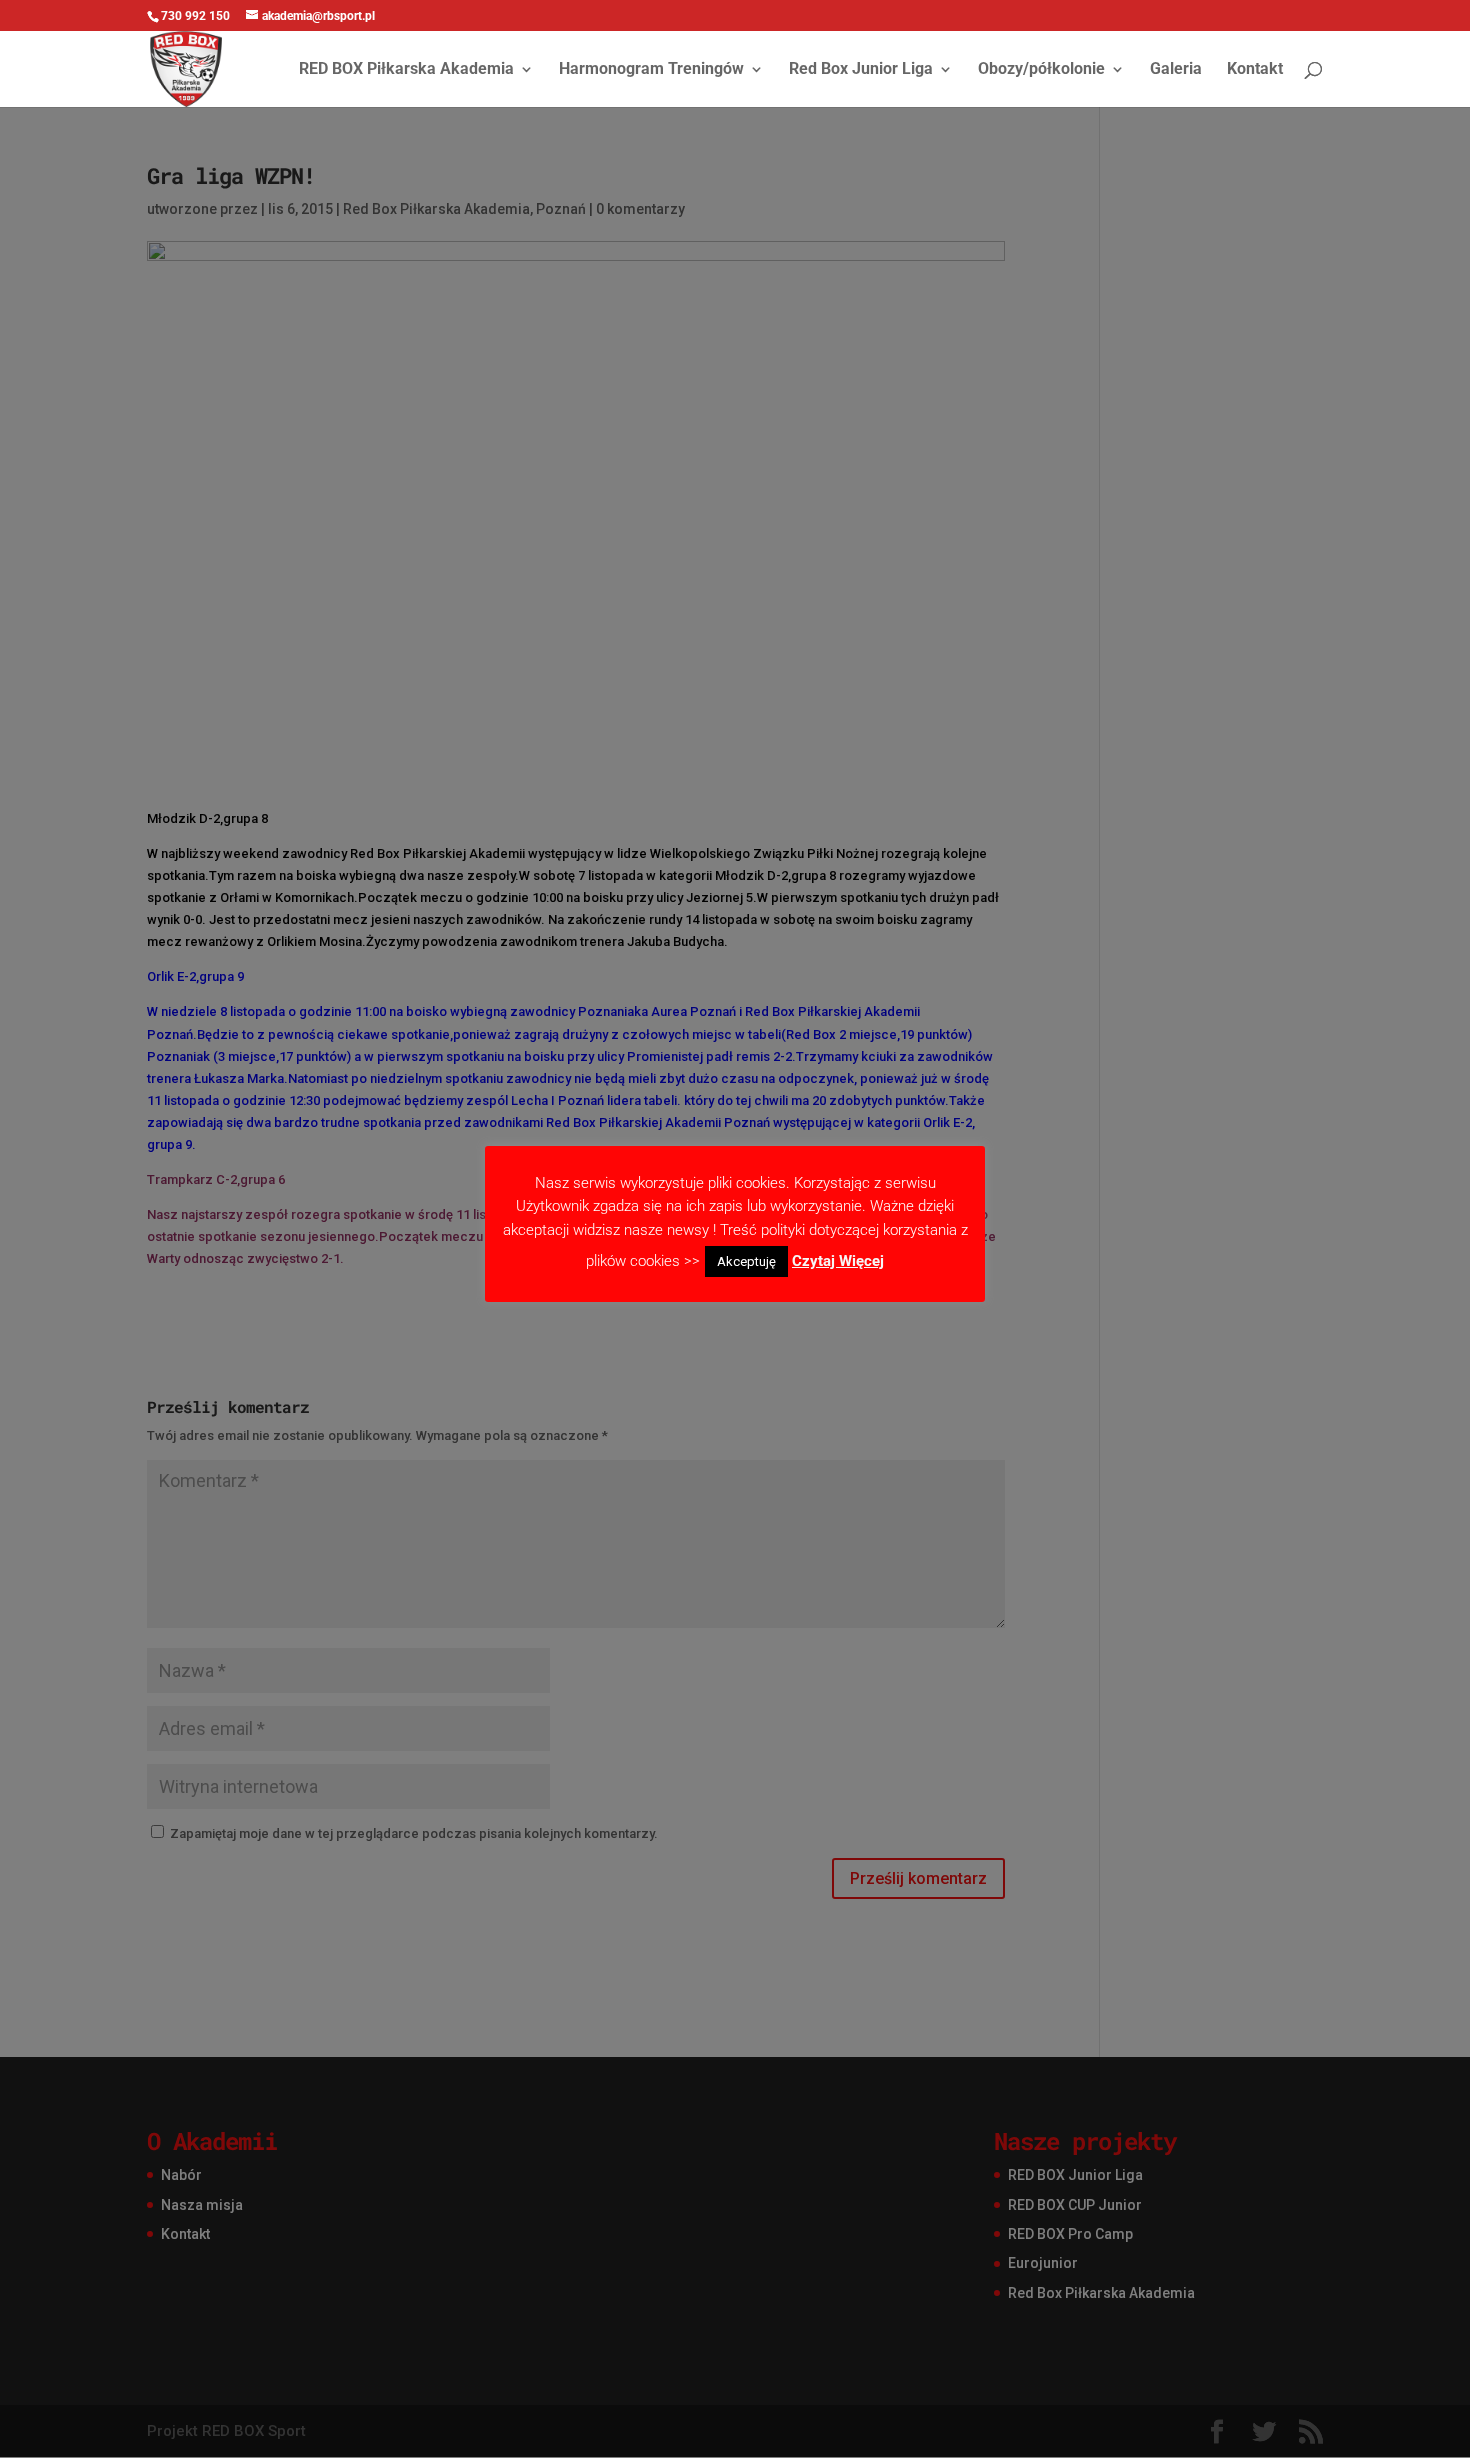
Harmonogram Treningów (651, 70)
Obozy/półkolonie (1041, 70)
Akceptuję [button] (746, 1261)
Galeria (1176, 70)
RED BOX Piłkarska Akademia (406, 70)
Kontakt (1255, 70)
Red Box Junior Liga (861, 70)
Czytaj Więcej (838, 1261)
